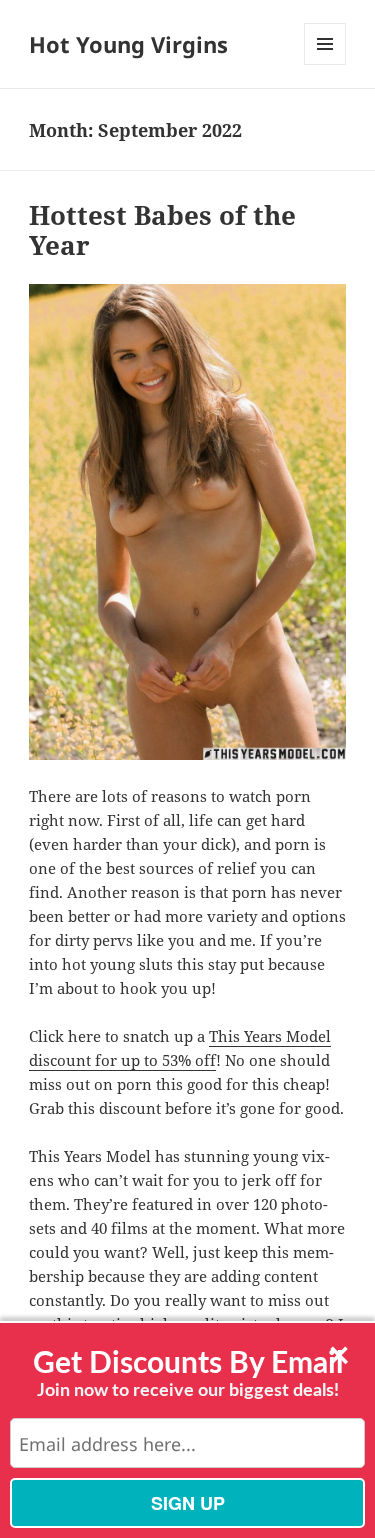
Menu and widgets (325, 64)
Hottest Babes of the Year (162, 230)
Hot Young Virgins (128, 44)
